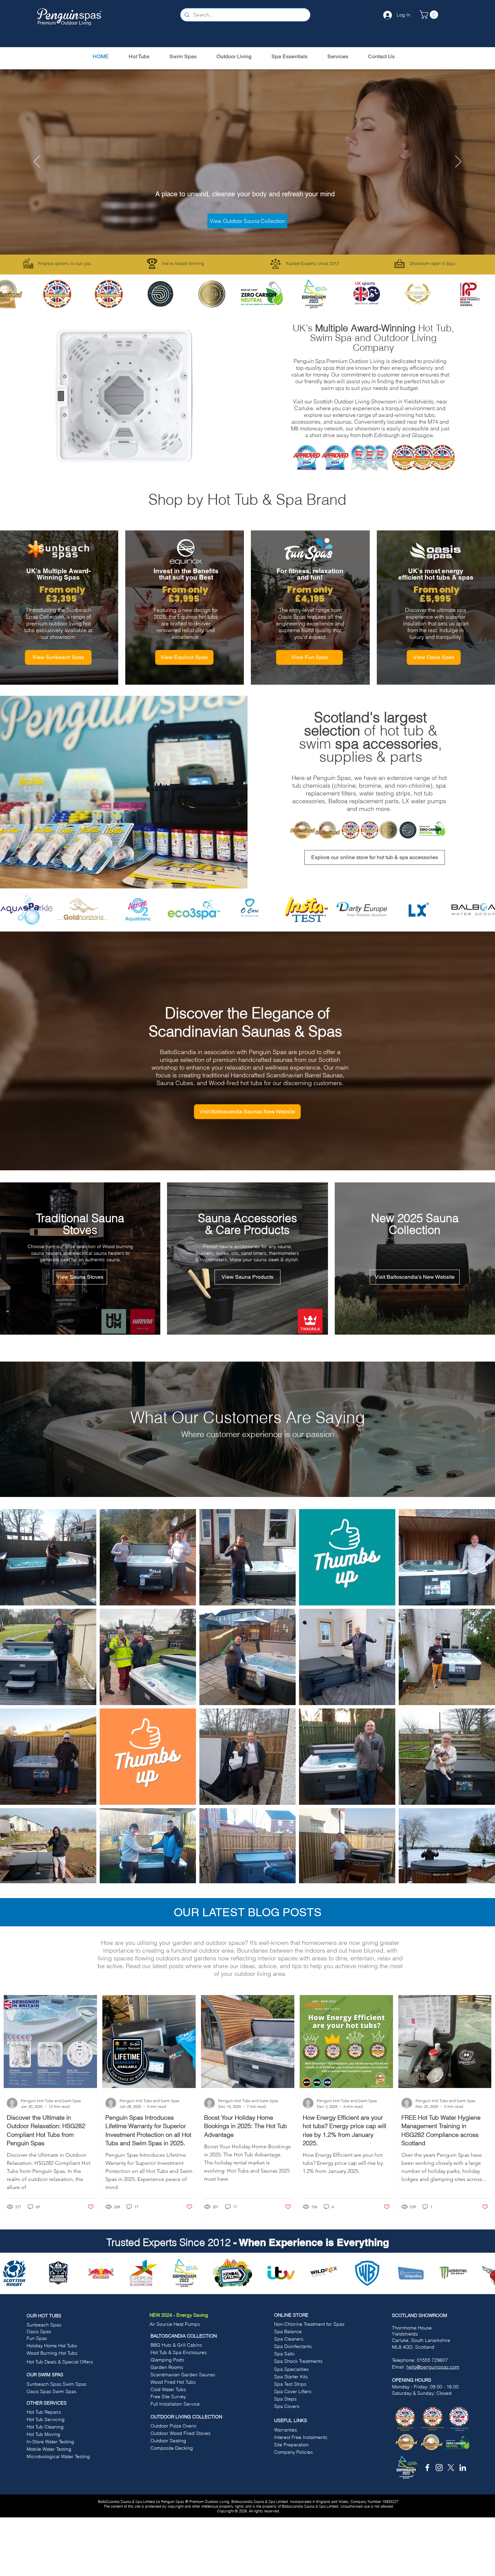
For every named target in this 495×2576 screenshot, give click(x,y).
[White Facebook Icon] (427, 2468)
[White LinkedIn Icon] (463, 2468)
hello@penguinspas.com (433, 2367)
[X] (451, 2468)
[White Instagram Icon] (439, 2468)
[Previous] (37, 162)
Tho (396, 2328)
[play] (180, 456)
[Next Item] (483, 910)
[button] (430, 15)
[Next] (458, 162)
